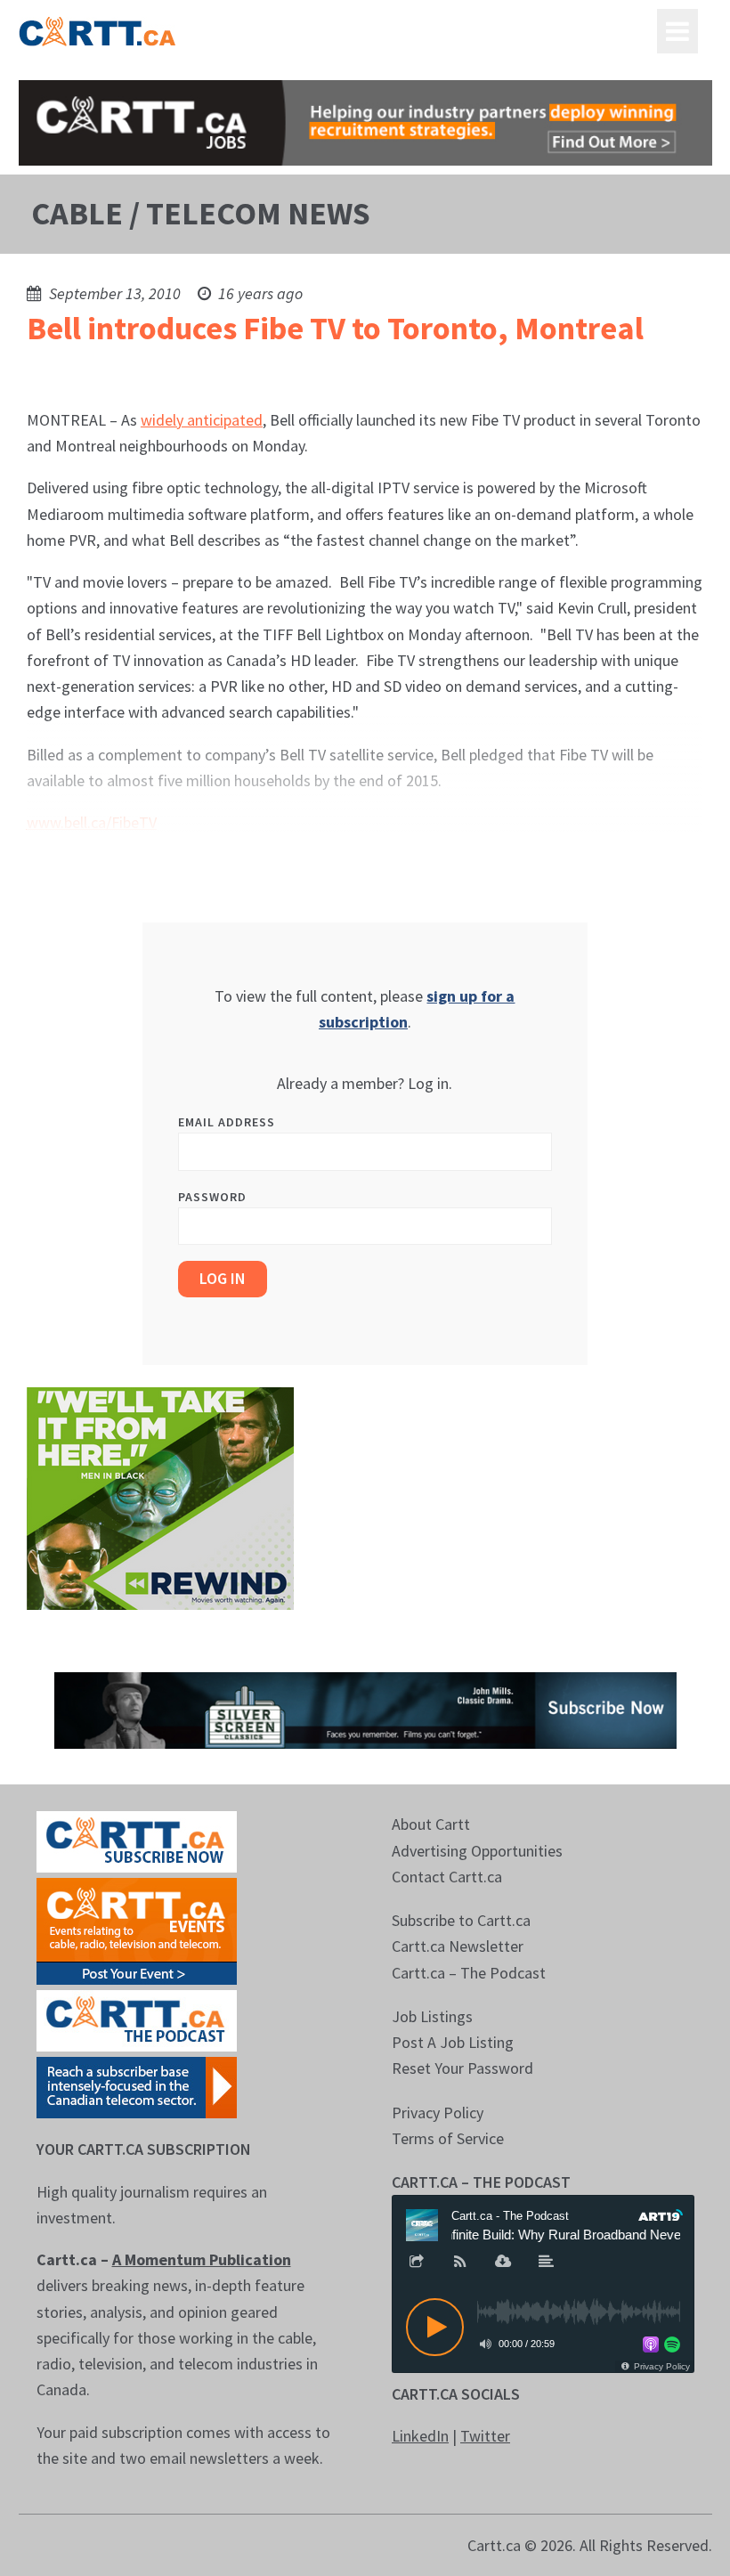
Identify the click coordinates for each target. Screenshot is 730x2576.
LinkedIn (420, 2436)
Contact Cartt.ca (447, 1877)
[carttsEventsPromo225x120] (137, 1930)
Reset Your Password (462, 2068)
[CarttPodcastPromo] (137, 2019)
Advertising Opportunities (477, 1851)
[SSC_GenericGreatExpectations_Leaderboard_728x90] (365, 1709)
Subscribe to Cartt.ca (461, 1920)
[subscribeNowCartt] (137, 1840)
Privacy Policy (438, 2113)
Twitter (485, 2436)
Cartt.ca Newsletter (458, 1946)
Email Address (227, 1122)
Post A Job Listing (453, 2042)
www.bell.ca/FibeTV (92, 822)
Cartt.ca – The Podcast (469, 1973)
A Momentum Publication (202, 2259)
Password (212, 1197)
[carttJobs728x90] (365, 123)
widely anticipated (202, 420)
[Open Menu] (677, 31)
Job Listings (432, 2016)
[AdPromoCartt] (137, 2086)
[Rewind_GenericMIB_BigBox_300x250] (160, 1496)
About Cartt (431, 1824)
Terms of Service (448, 2138)
